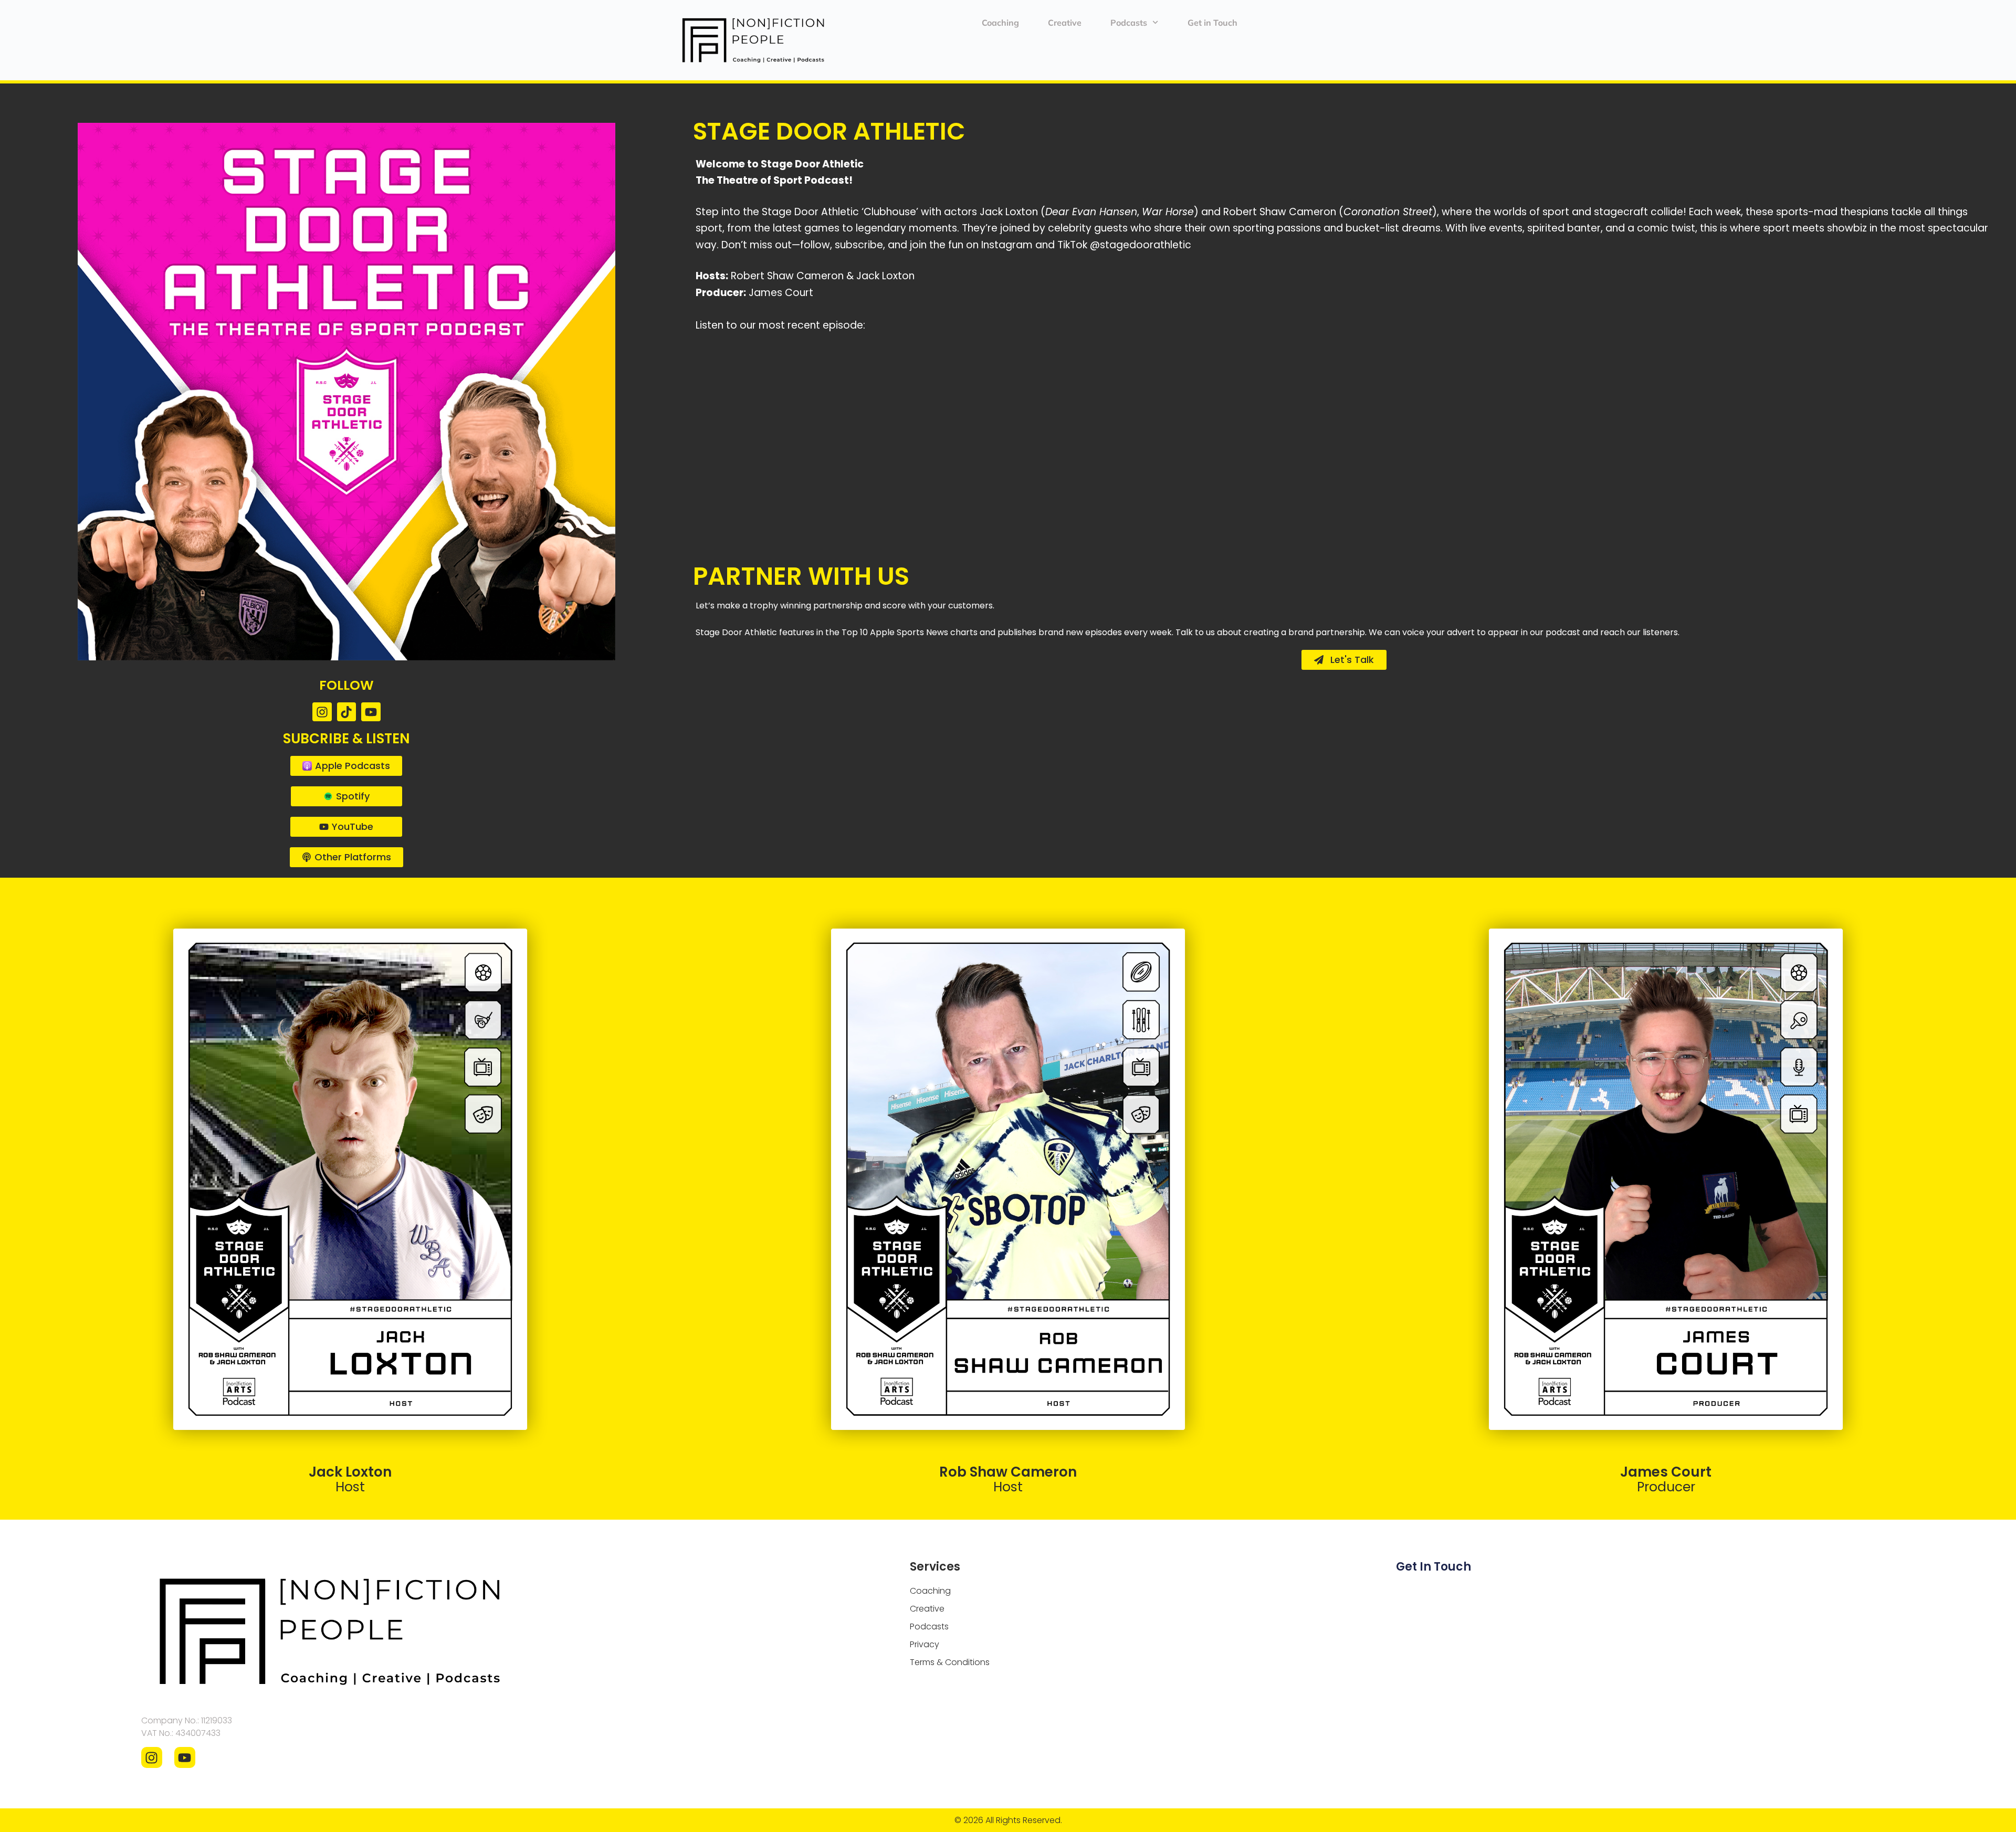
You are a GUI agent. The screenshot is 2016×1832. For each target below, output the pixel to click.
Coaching (1000, 23)
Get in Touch (1212, 23)
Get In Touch (1434, 1567)
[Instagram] (322, 712)
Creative (1065, 23)
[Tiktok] (347, 712)
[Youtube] (371, 712)
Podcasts (1129, 23)
